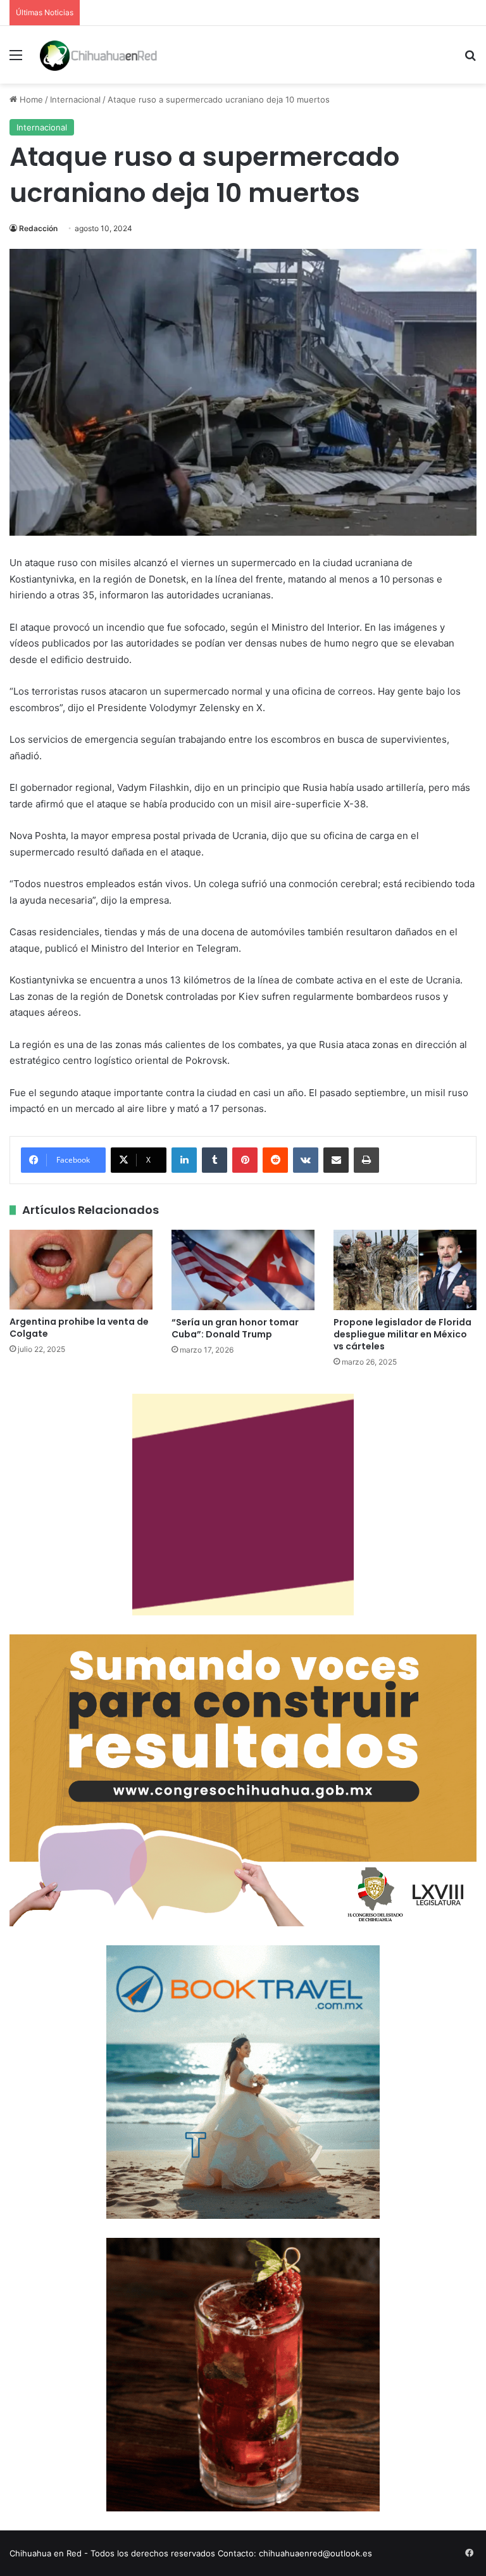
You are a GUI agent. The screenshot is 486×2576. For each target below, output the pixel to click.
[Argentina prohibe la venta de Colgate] (81, 1270)
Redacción (38, 228)
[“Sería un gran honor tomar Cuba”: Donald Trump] (243, 1270)
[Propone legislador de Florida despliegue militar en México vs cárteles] (405, 1270)
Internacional (75, 99)
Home (30, 99)
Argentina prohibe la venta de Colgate (79, 1328)
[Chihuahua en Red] (99, 55)
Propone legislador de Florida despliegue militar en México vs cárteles (402, 1334)
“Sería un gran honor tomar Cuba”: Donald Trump (235, 1328)
